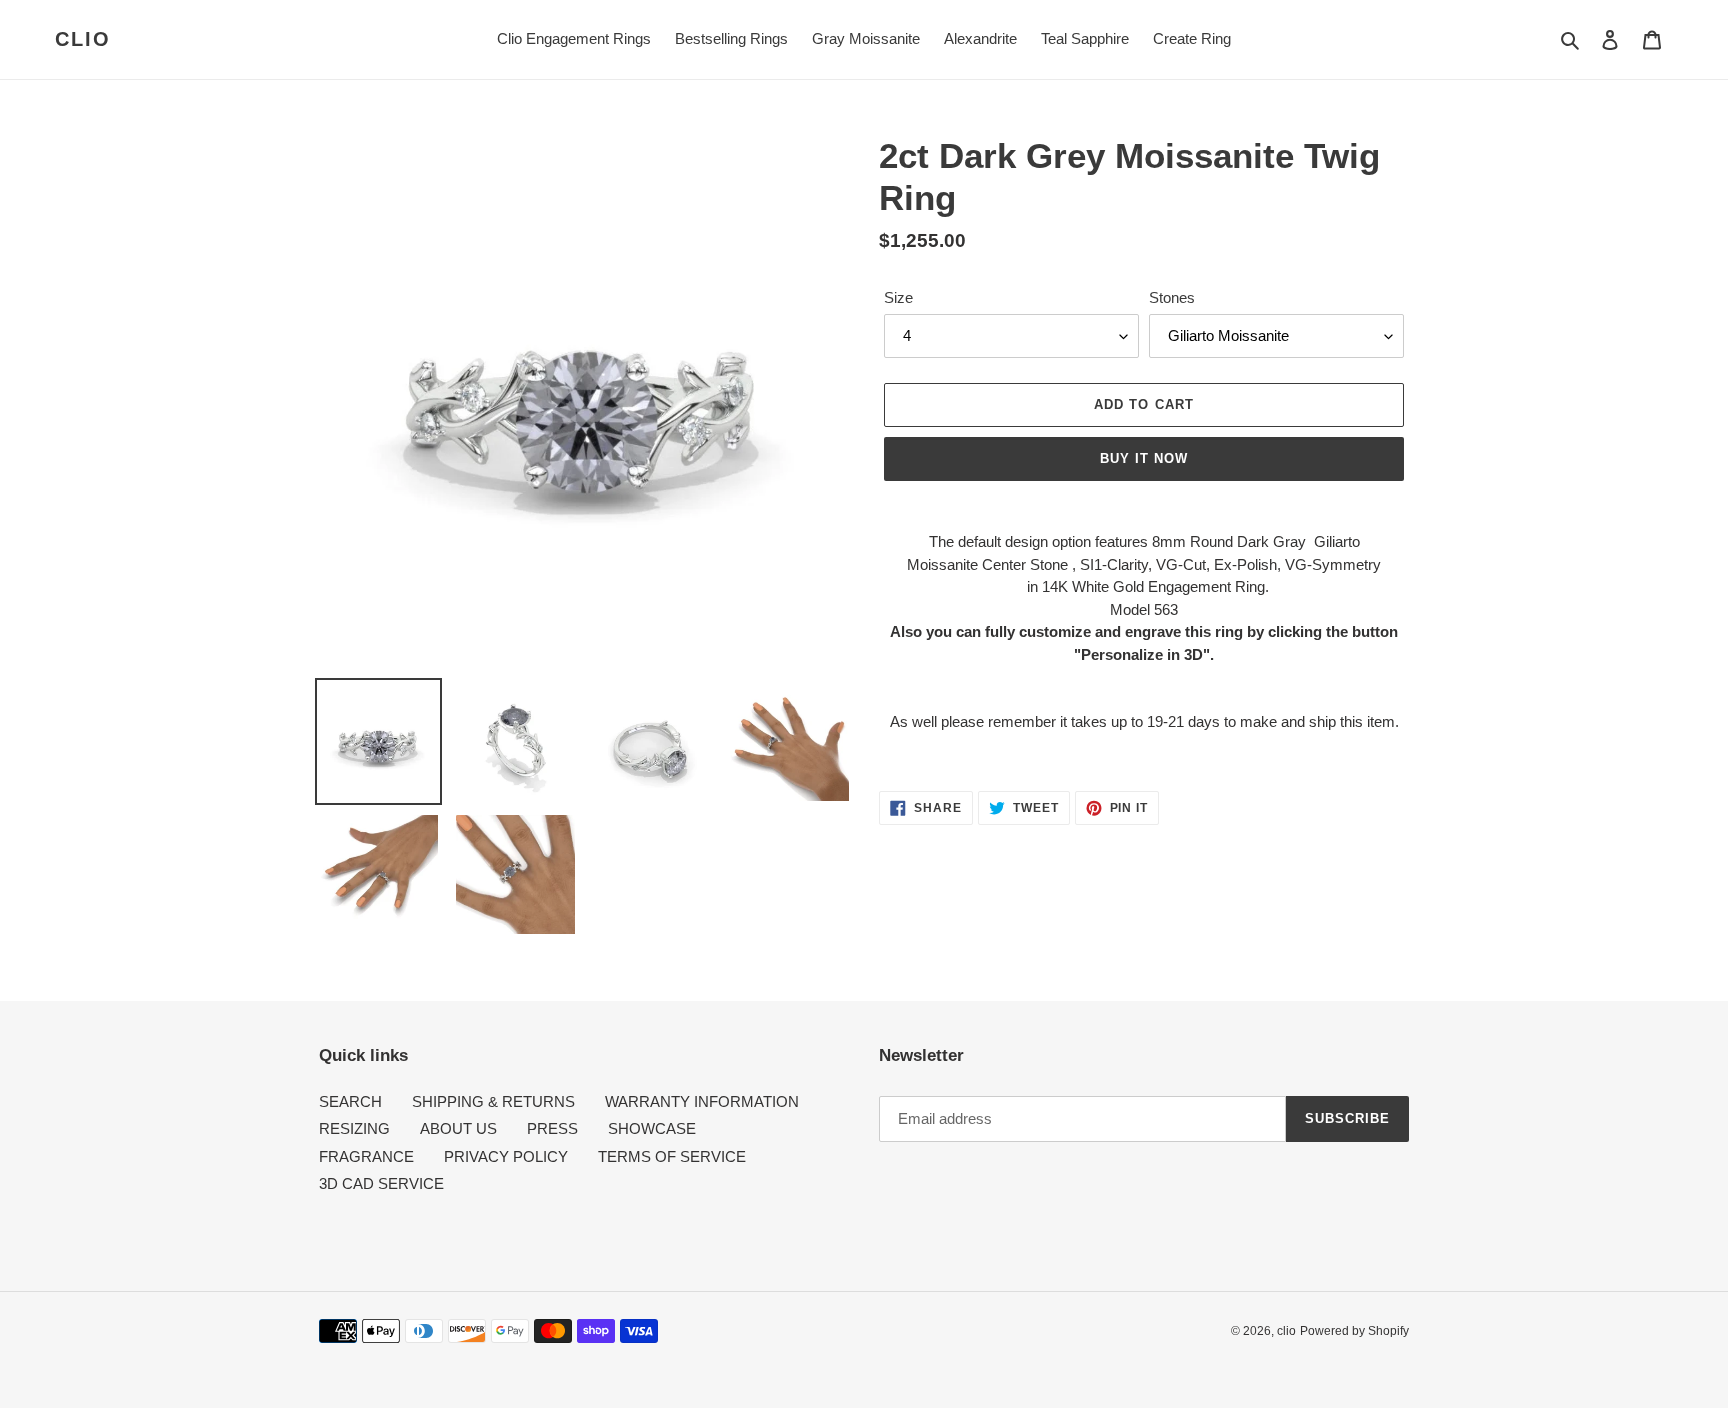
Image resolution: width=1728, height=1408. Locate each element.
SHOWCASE (652, 1128)
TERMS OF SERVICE (672, 1156)
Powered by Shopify (1354, 1331)
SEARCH (350, 1101)
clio (83, 39)
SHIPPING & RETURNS (493, 1101)
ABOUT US (458, 1128)
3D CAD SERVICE (381, 1183)
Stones (1172, 297)
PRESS (552, 1128)
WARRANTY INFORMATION (702, 1101)
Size (898, 297)
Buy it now (1144, 458)
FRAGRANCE (366, 1156)
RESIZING (354, 1128)
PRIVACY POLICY (506, 1156)
